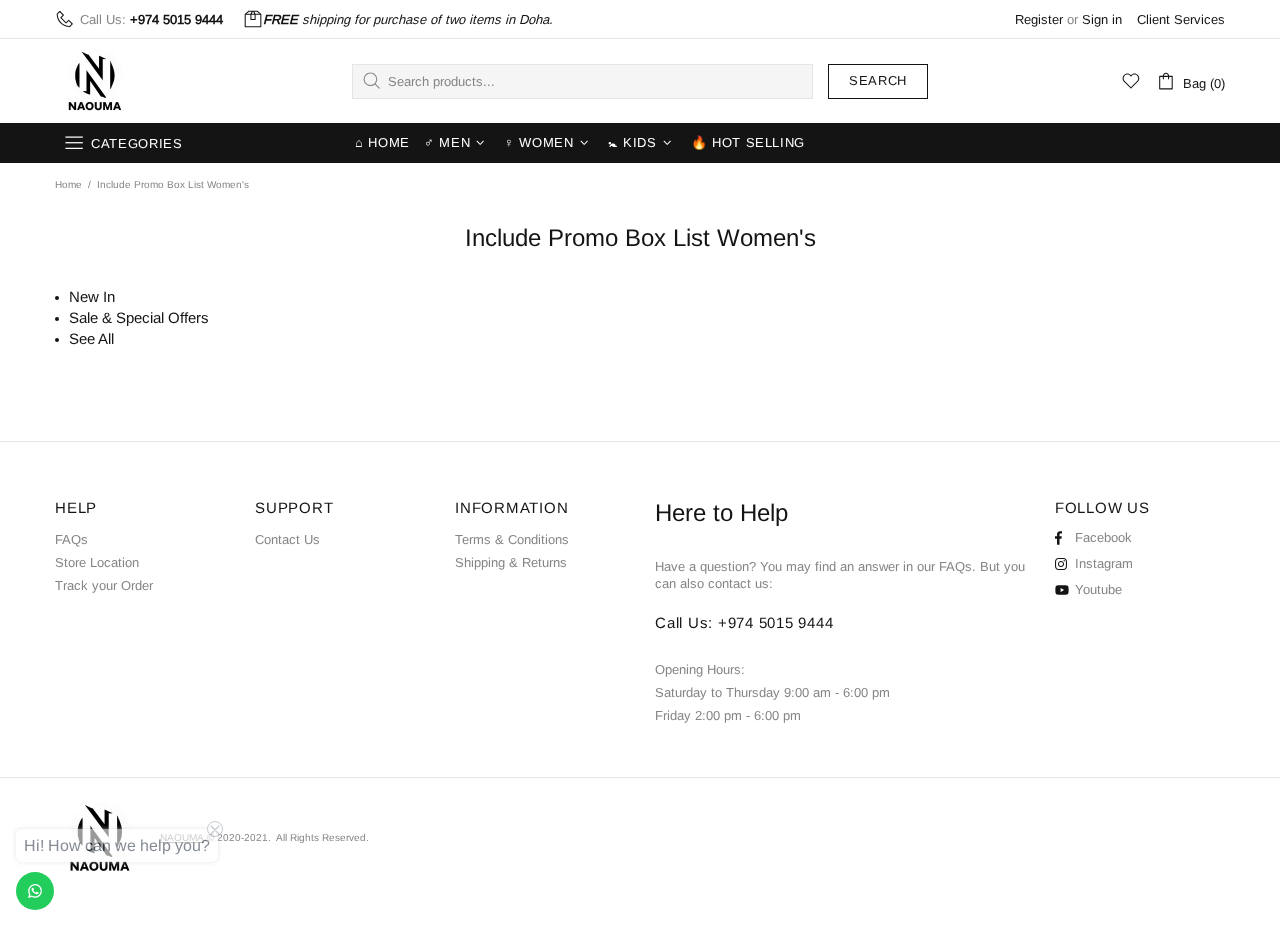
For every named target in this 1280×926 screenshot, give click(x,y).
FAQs (71, 539)
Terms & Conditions (512, 539)
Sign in (1102, 19)
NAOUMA (95, 81)
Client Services (1181, 19)
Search (878, 80)
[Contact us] (35, 891)
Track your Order (104, 585)
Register (1039, 19)
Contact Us (287, 539)
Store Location (97, 562)
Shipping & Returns (511, 562)
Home (68, 184)
